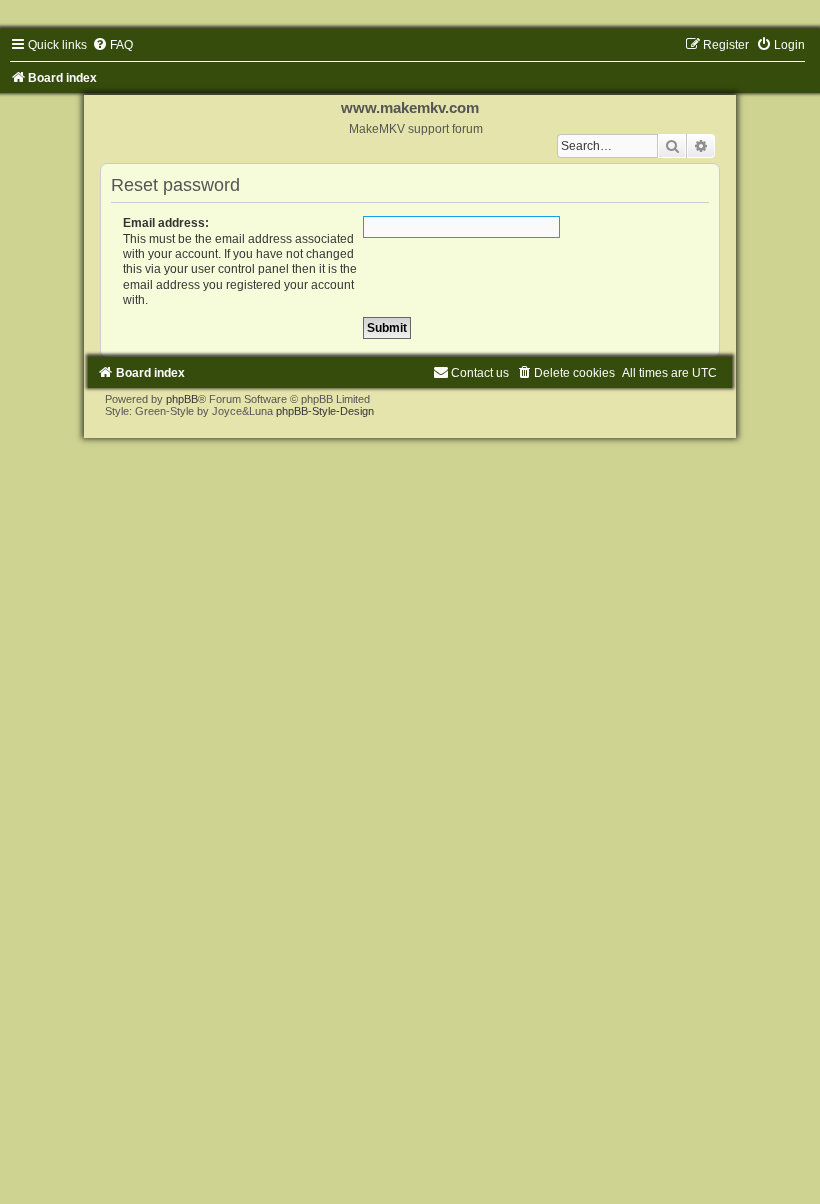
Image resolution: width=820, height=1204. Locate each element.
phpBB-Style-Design (325, 411)
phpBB (182, 399)
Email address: (166, 223)
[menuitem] (112, 45)
